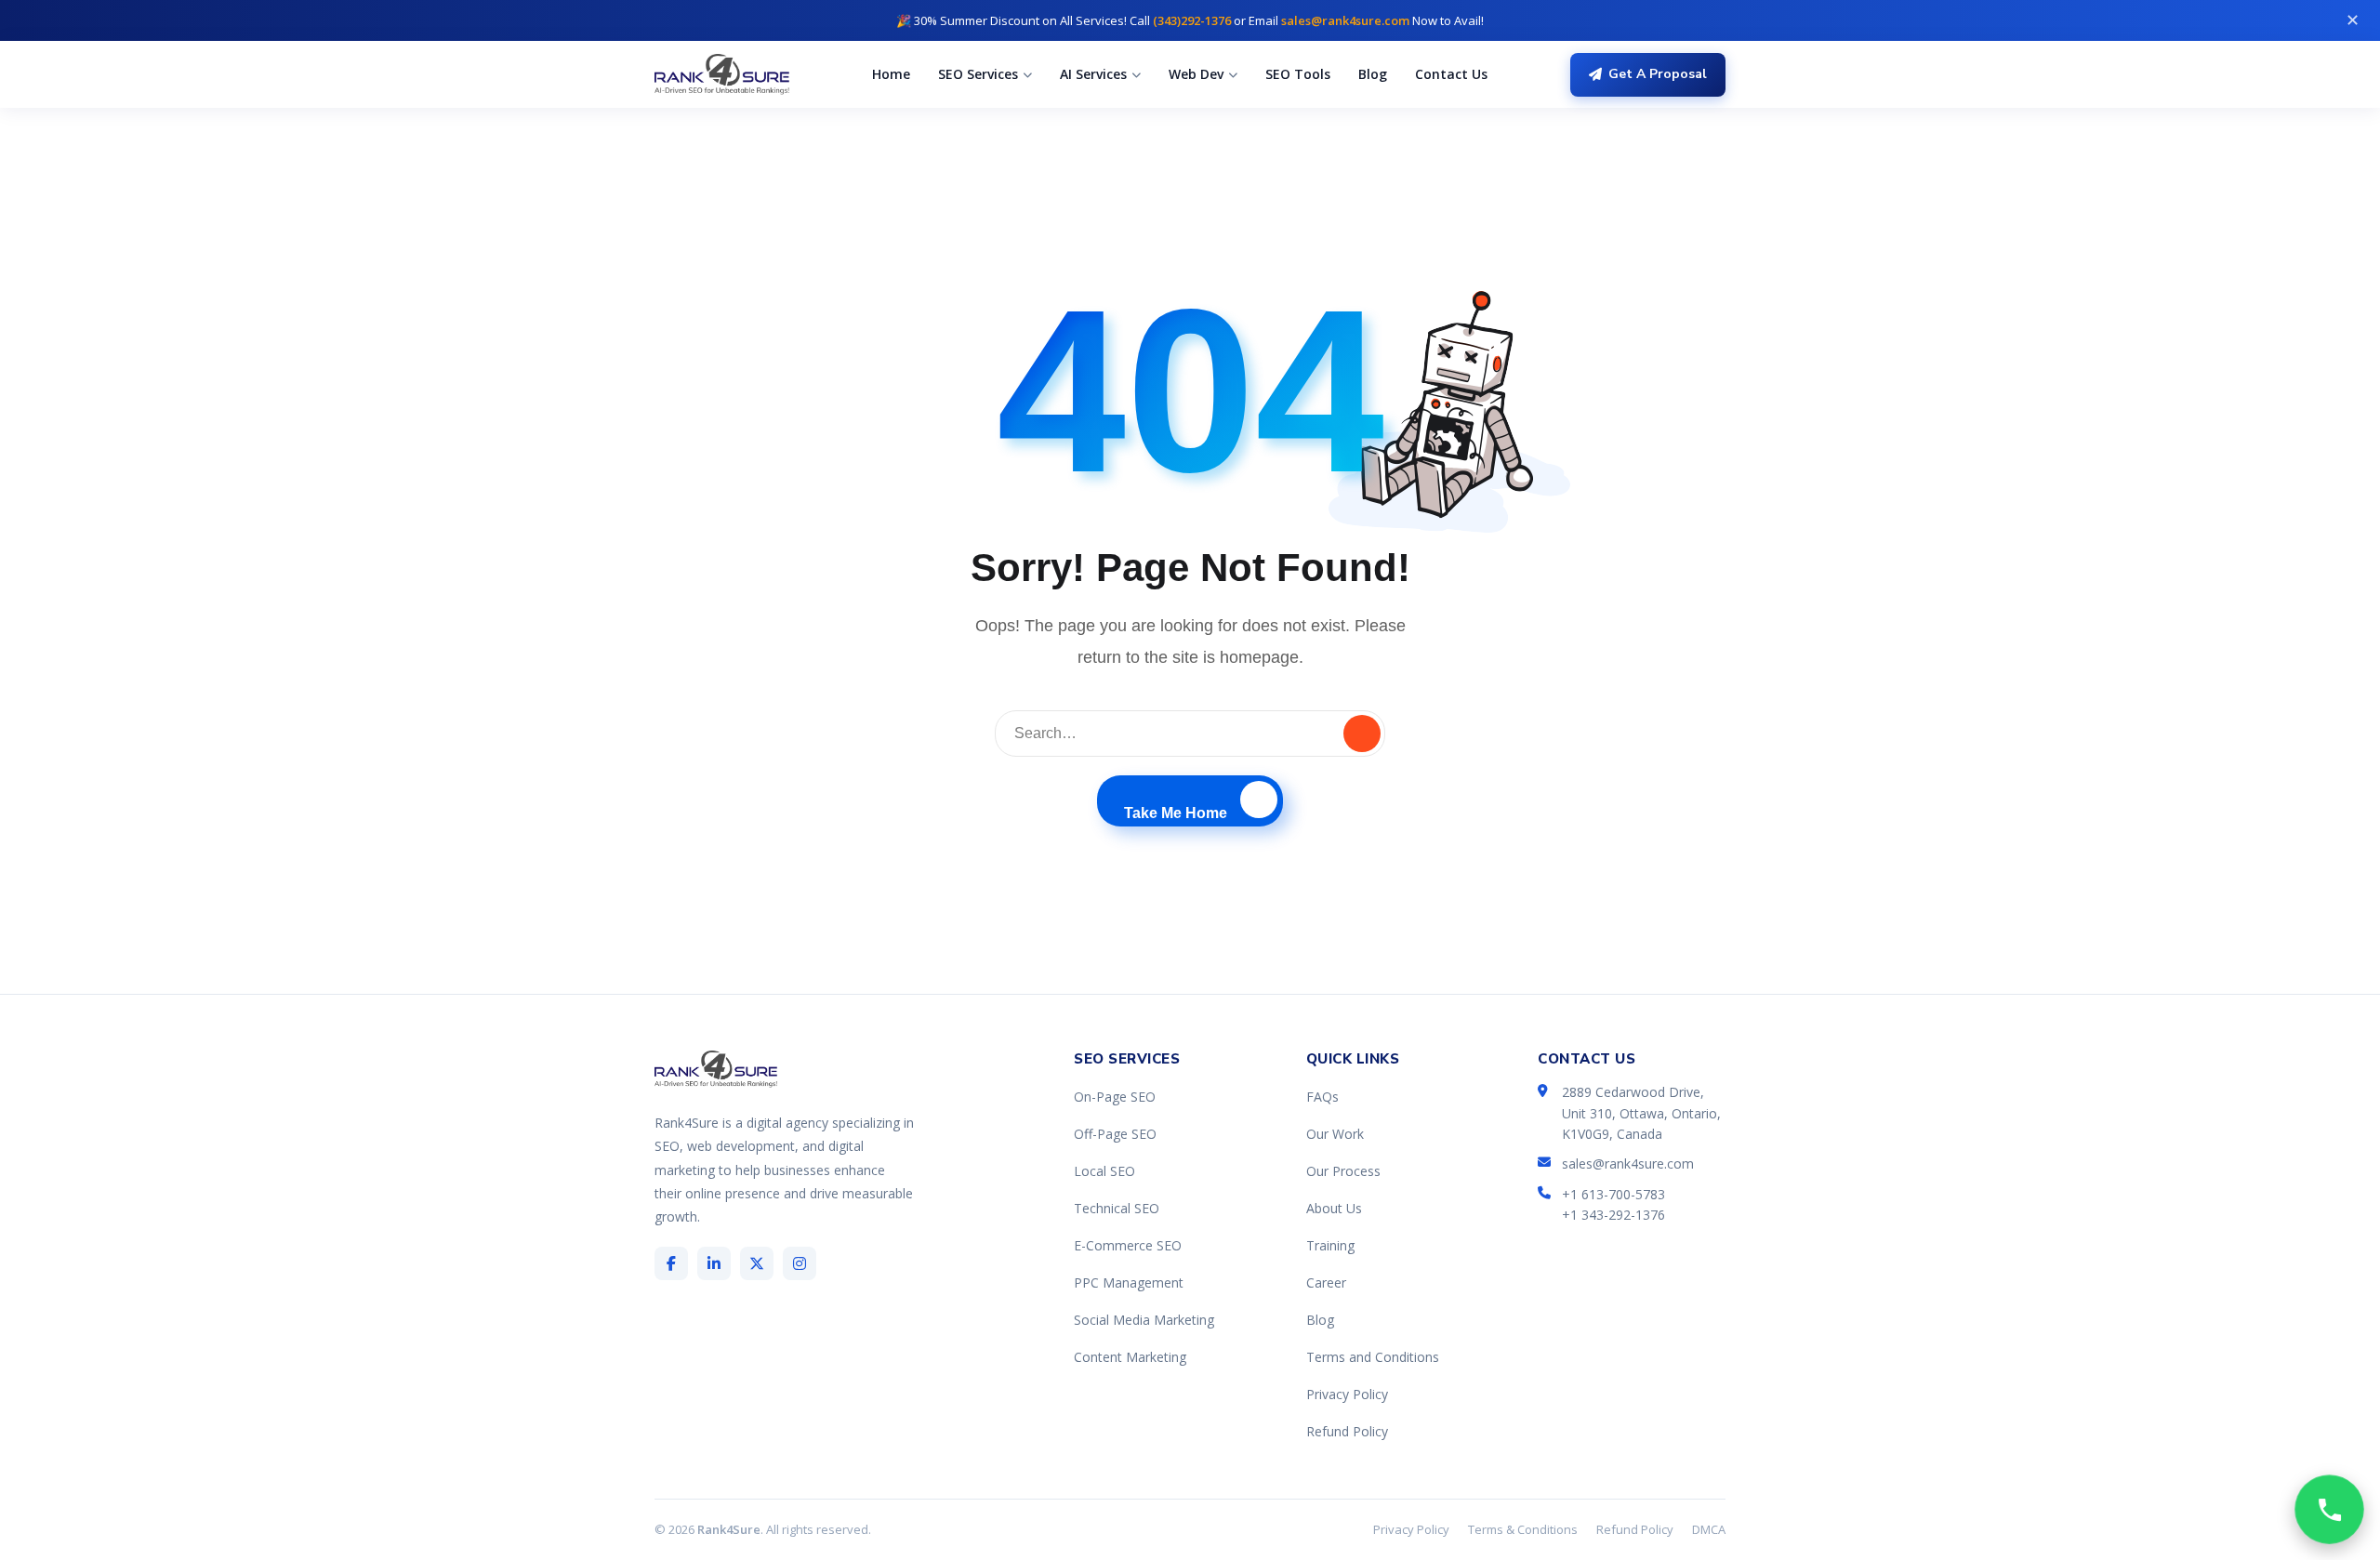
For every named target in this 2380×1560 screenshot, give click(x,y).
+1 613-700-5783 (1613, 1194)
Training (1330, 1245)
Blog (1373, 74)
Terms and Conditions (1373, 1357)
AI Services (1093, 74)
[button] (2329, 1509)
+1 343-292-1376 (1613, 1215)
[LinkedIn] (714, 1263)
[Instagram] (800, 1263)
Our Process (1343, 1171)
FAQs (1322, 1097)
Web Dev (1196, 74)
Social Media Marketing (1144, 1320)
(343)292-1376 (1192, 20)
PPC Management (1129, 1282)
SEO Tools (1298, 74)
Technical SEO (1117, 1208)
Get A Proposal (1658, 74)
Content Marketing (1130, 1357)
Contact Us (1451, 74)
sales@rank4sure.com (1345, 20)
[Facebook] (671, 1263)
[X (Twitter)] (757, 1263)
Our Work (1335, 1134)
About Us (1334, 1208)
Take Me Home (1176, 813)
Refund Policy (1347, 1431)
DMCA (1709, 1529)
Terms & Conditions (1523, 1529)
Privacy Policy (1347, 1394)
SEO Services (978, 74)
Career (1326, 1282)
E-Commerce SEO (1128, 1245)
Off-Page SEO (1115, 1134)
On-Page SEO (1115, 1097)
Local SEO (1104, 1171)
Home (891, 74)
